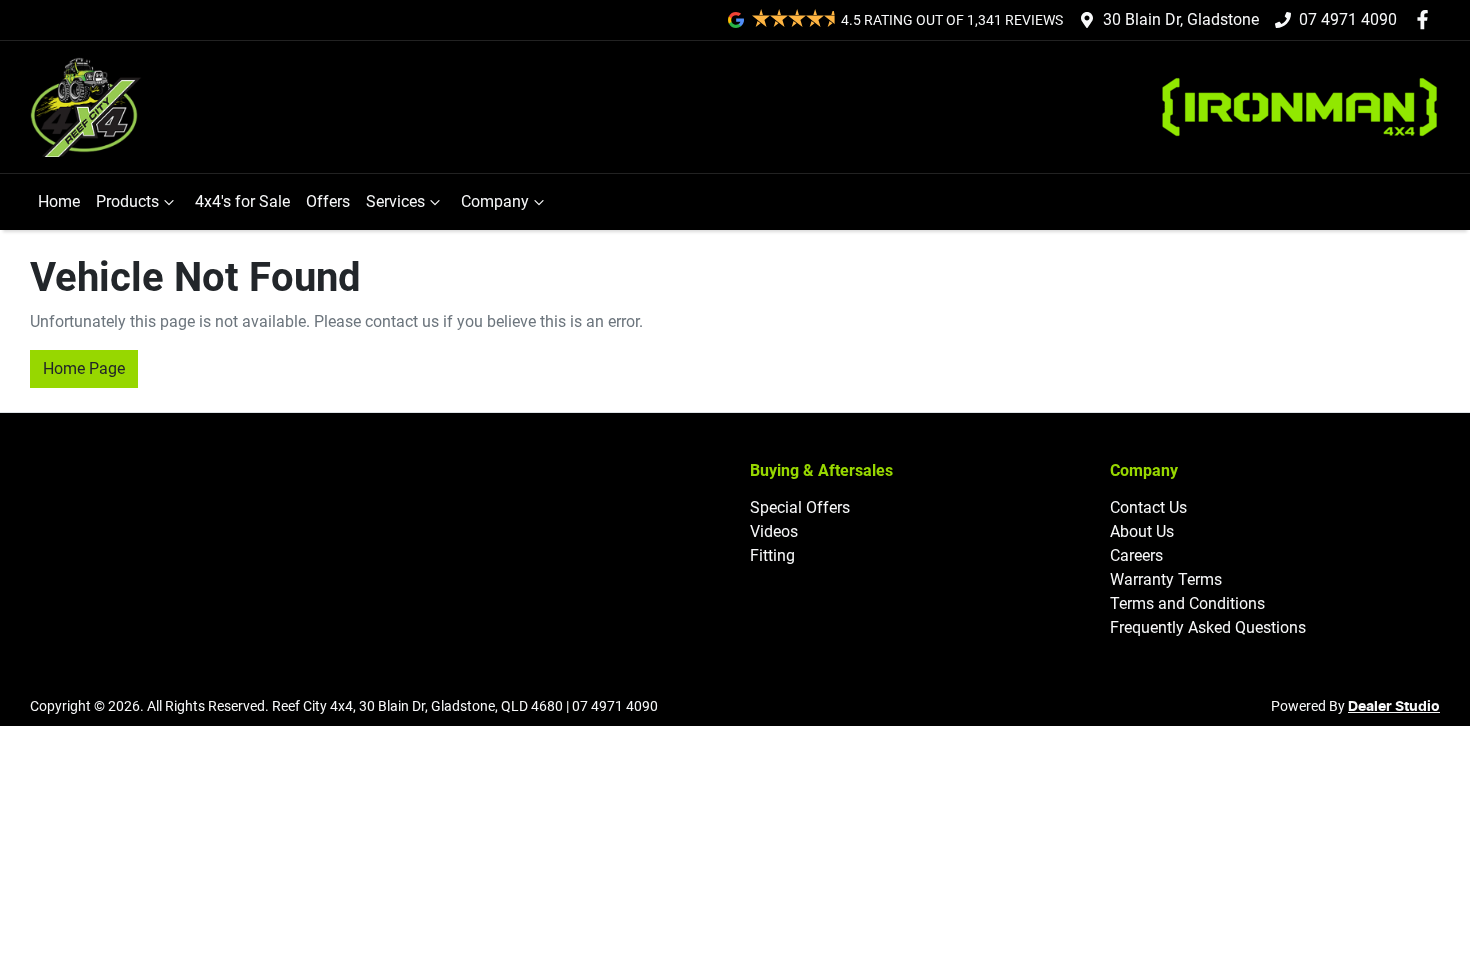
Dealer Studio (1394, 707)
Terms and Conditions (1187, 603)
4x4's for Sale (242, 201)
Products (127, 201)
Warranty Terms (1166, 579)
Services (395, 201)
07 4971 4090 (1348, 19)
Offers (328, 201)
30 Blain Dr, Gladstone (1181, 19)
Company (495, 201)
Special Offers (800, 507)
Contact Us (1148, 507)
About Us (1142, 531)
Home (59, 201)
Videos (774, 531)
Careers (1136, 555)
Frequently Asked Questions (1208, 627)
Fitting (772, 555)
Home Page (84, 368)
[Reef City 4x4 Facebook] (1426, 19)
